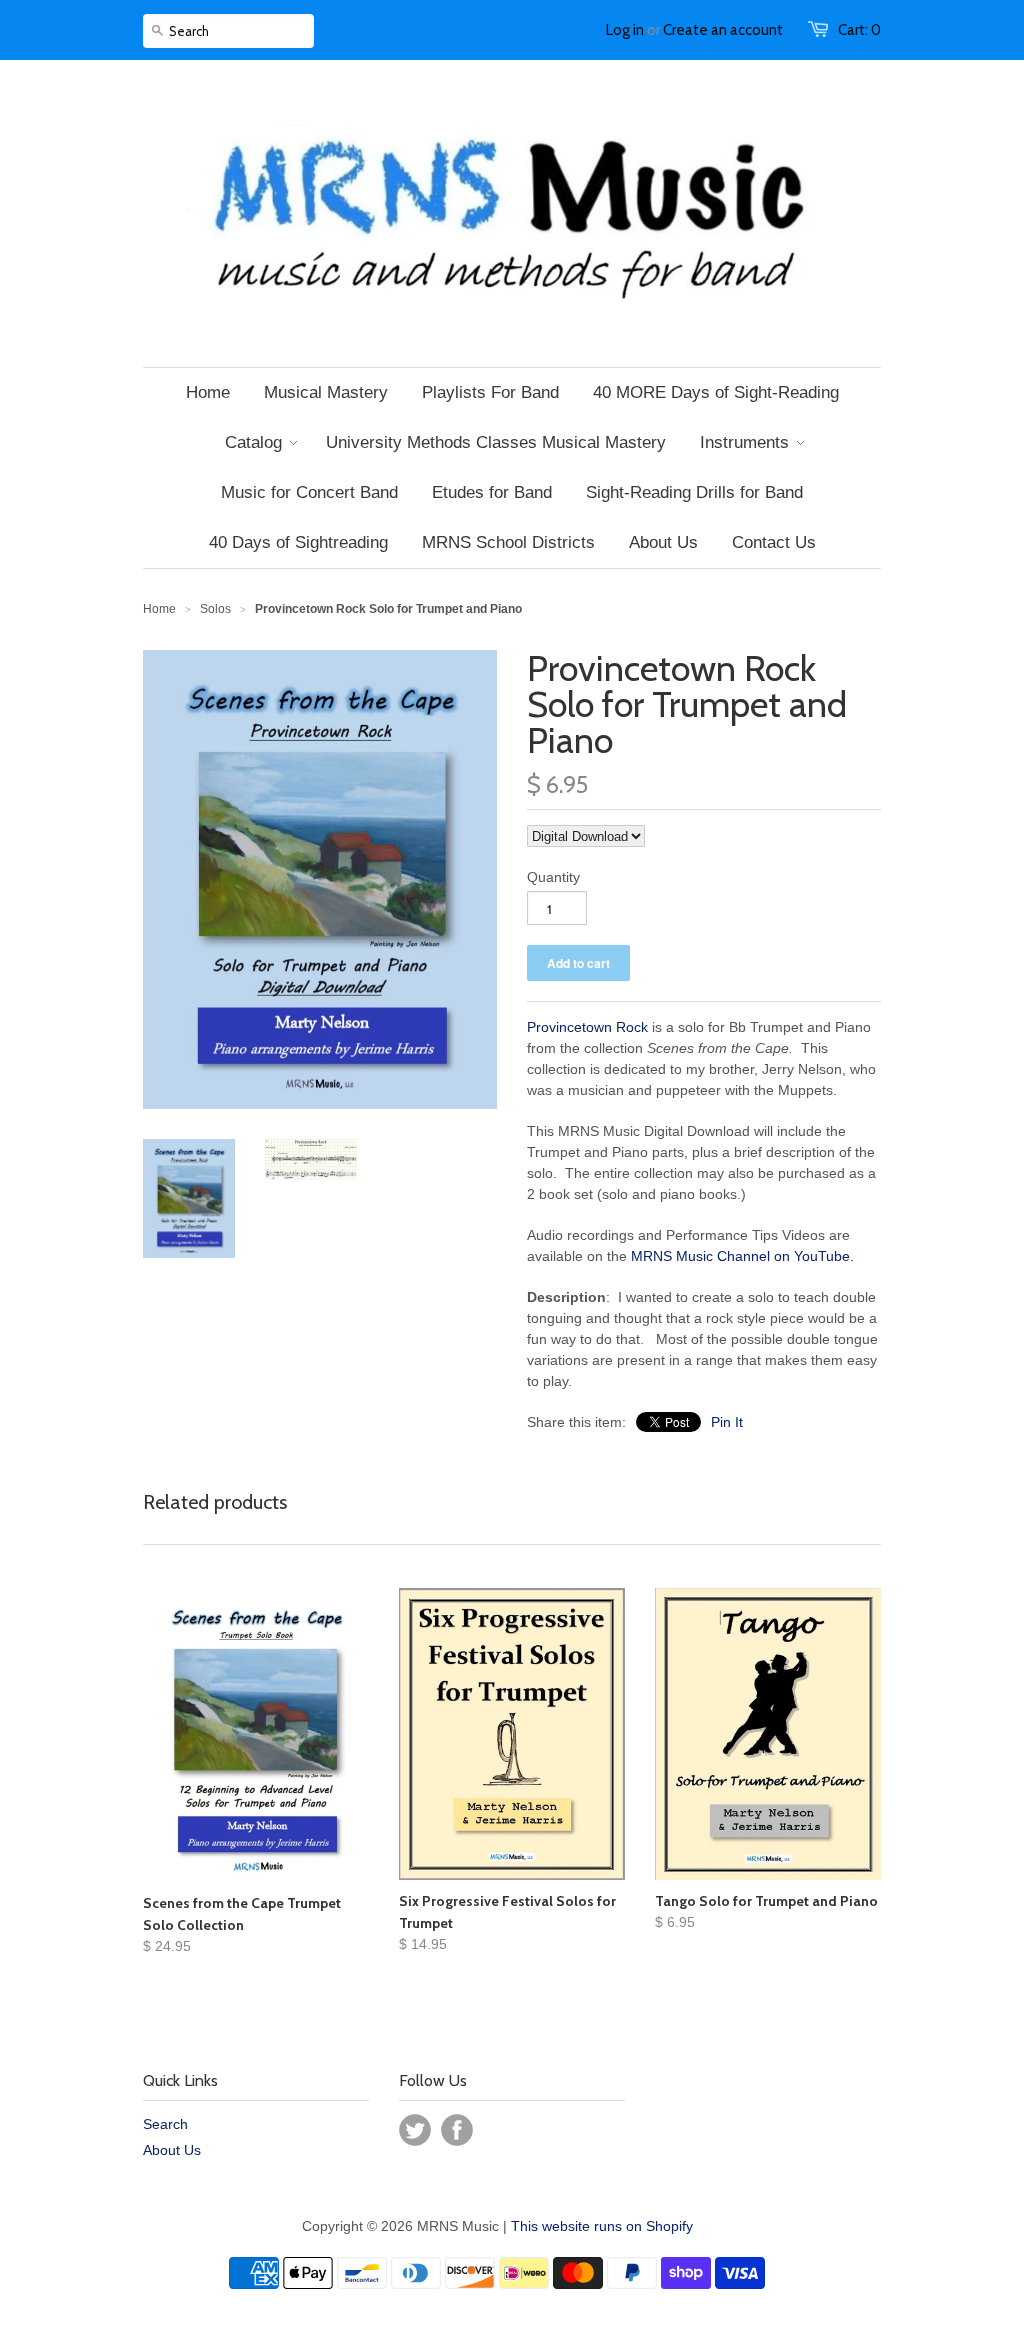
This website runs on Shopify (602, 2226)
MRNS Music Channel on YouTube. (742, 1256)
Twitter (415, 2130)
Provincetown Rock (587, 1027)
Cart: (859, 30)
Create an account (723, 30)
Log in (625, 30)
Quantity (553, 877)
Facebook (457, 2130)
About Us (172, 2150)
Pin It (727, 1422)
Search (165, 2124)
